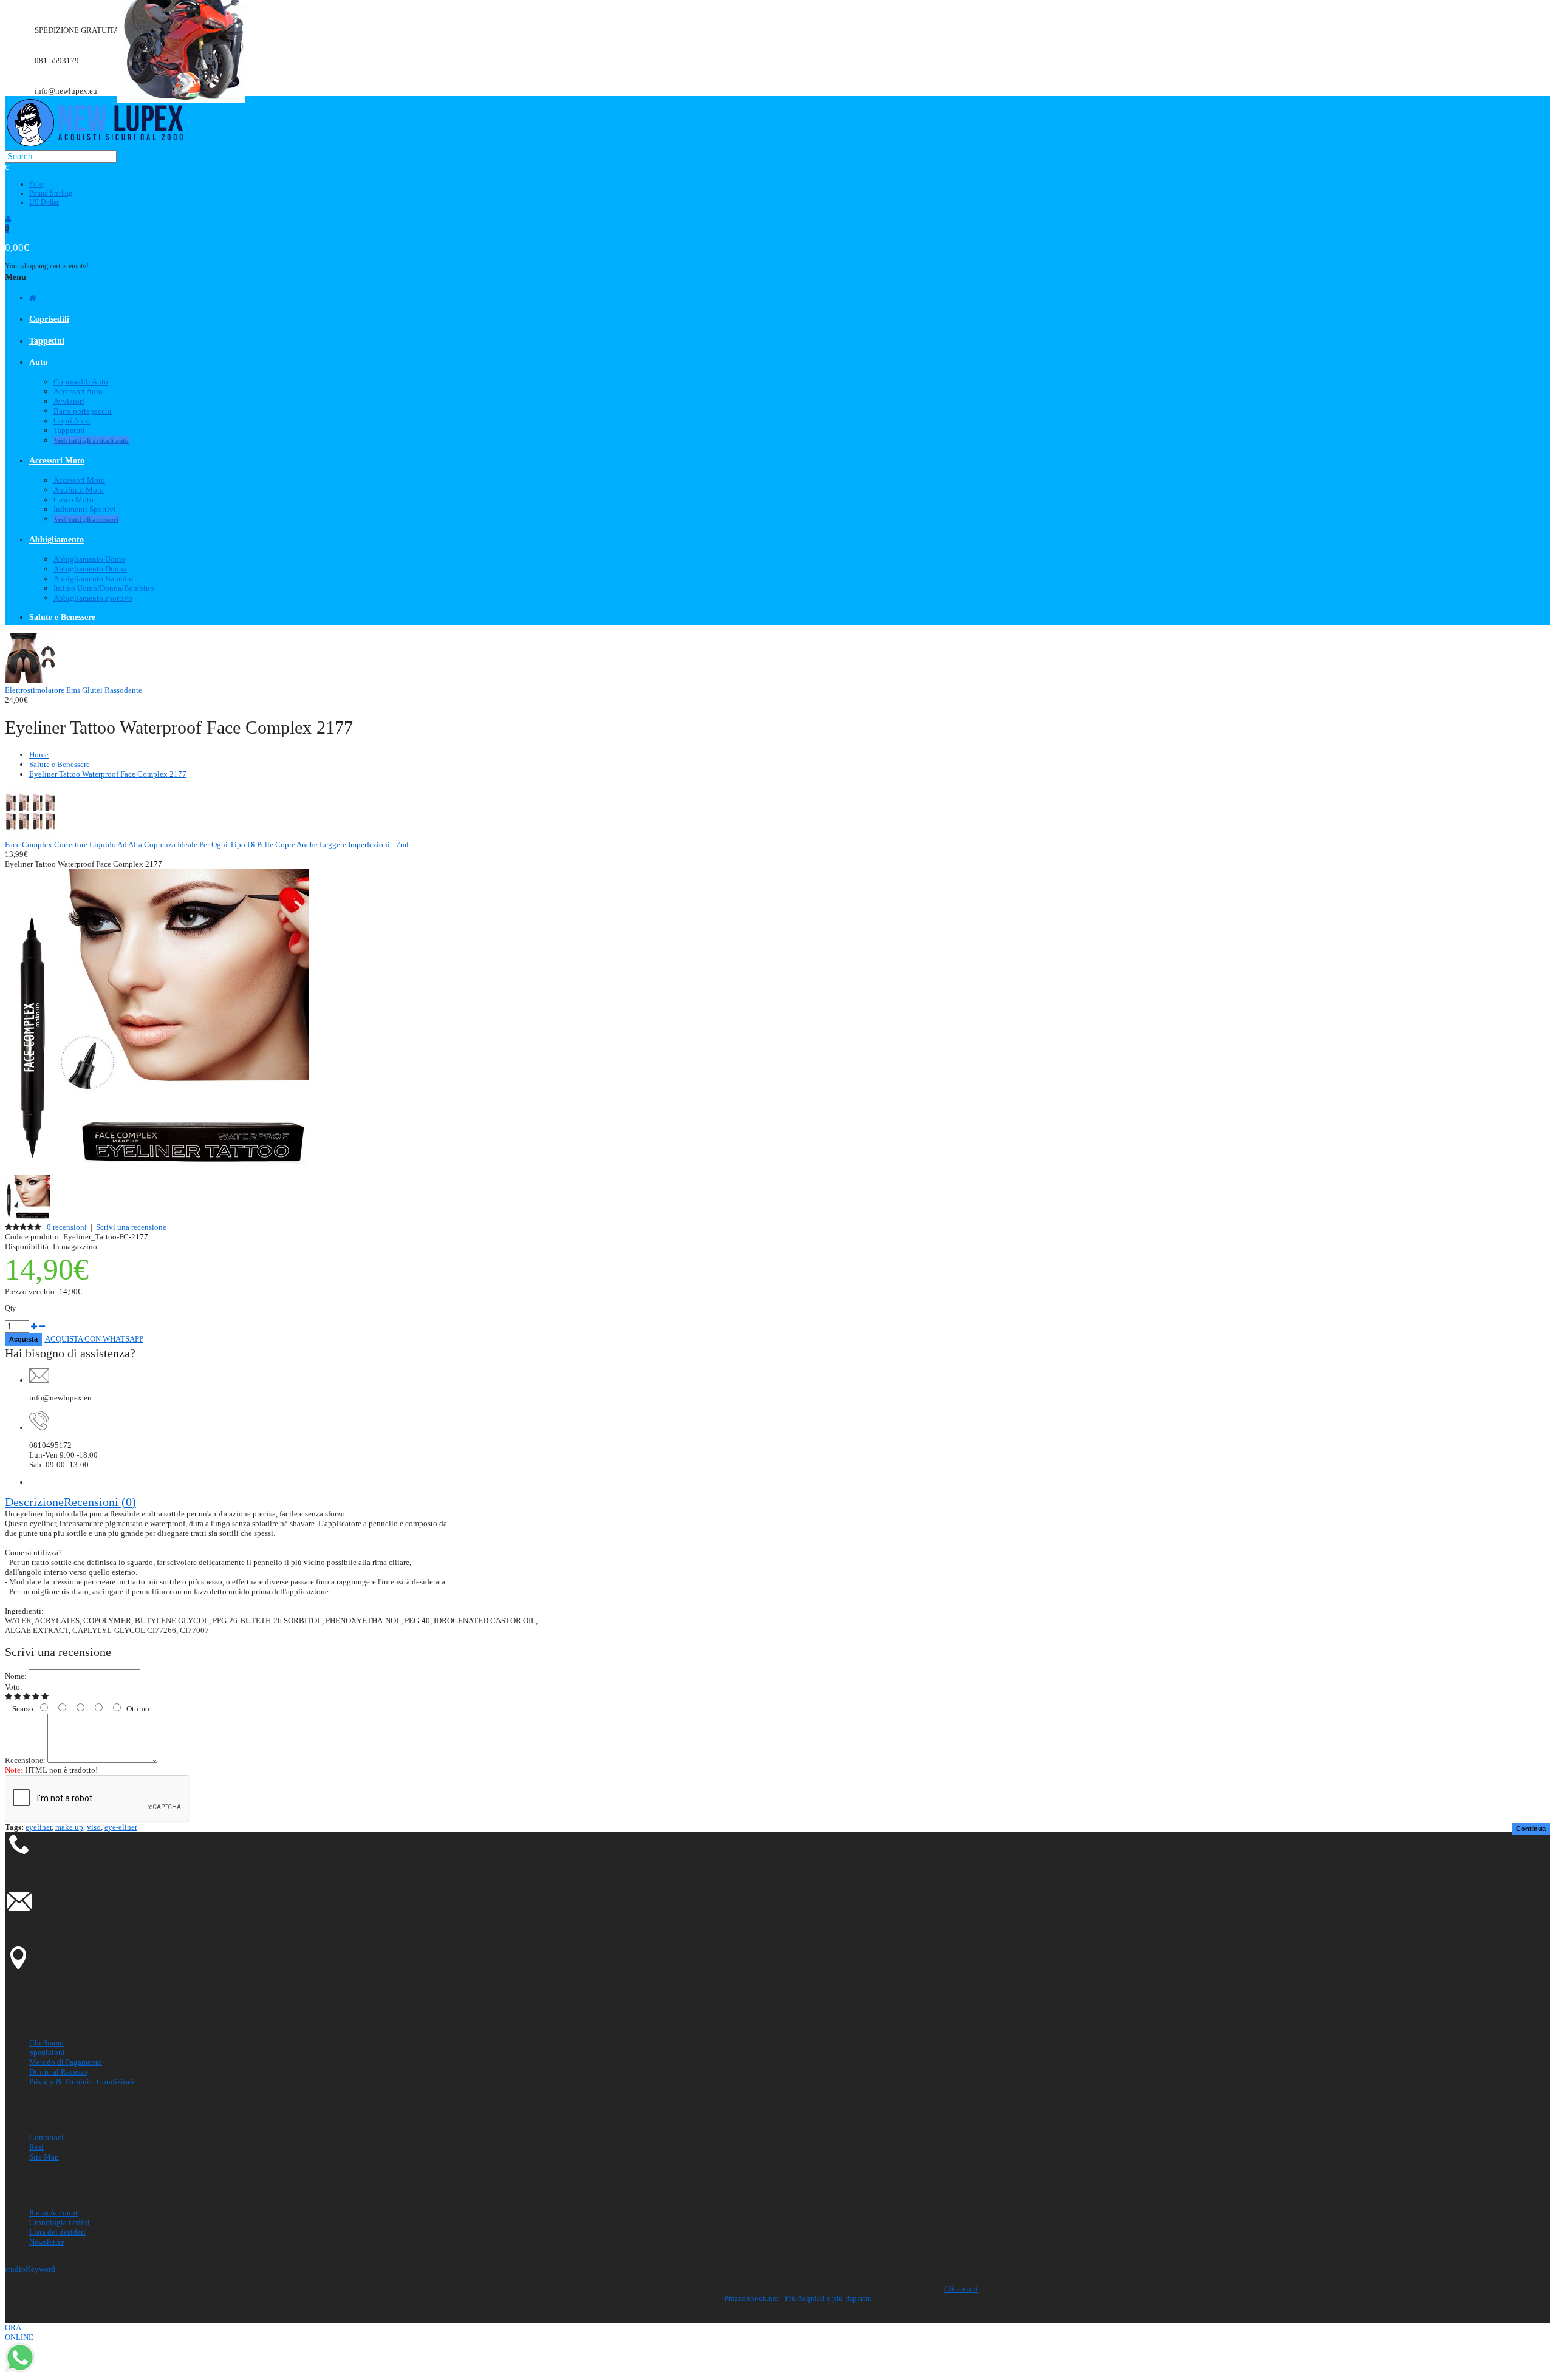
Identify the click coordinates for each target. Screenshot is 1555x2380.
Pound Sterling (51, 193)
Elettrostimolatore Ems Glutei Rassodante (73, 690)
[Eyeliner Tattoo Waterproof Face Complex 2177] (157, 1170)
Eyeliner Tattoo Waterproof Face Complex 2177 (108, 774)
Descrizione (34, 1502)
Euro (36, 184)
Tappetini (69, 430)
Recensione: (25, 1760)
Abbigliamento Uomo (89, 559)
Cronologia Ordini (60, 2222)
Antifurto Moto (79, 490)
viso (94, 1827)
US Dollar (44, 202)
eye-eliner (121, 1827)
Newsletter (46, 2242)
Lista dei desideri (57, 2232)
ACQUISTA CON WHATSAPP (94, 1339)
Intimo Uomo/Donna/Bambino (104, 588)
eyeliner (39, 1827)
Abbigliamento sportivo (93, 598)
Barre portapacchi (83, 411)
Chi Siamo (46, 2043)
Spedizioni (47, 2052)
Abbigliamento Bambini (94, 578)
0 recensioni (67, 1227)
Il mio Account (53, 2213)
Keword (30, 2269)
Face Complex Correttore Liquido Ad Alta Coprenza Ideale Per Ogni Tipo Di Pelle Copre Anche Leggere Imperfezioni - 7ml (207, 844)
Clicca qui (961, 2289)
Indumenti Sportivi (85, 509)
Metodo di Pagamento (66, 2062)
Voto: (14, 1687)
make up (69, 1827)
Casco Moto (73, 500)
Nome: (16, 1676)
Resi (36, 2147)
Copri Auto (72, 421)
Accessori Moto (79, 480)
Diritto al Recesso (58, 2072)
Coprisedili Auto (81, 382)
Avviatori (69, 401)
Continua (1531, 1829)
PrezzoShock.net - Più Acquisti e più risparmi (798, 2298)
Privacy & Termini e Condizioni (82, 2082)
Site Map (44, 2157)
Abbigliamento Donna (90, 569)
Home (39, 755)
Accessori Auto (78, 391)
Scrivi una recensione (131, 1227)
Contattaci (46, 2137)
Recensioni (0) (100, 1502)
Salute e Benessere (60, 764)
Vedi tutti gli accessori (86, 519)
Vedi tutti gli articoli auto (91, 440)
